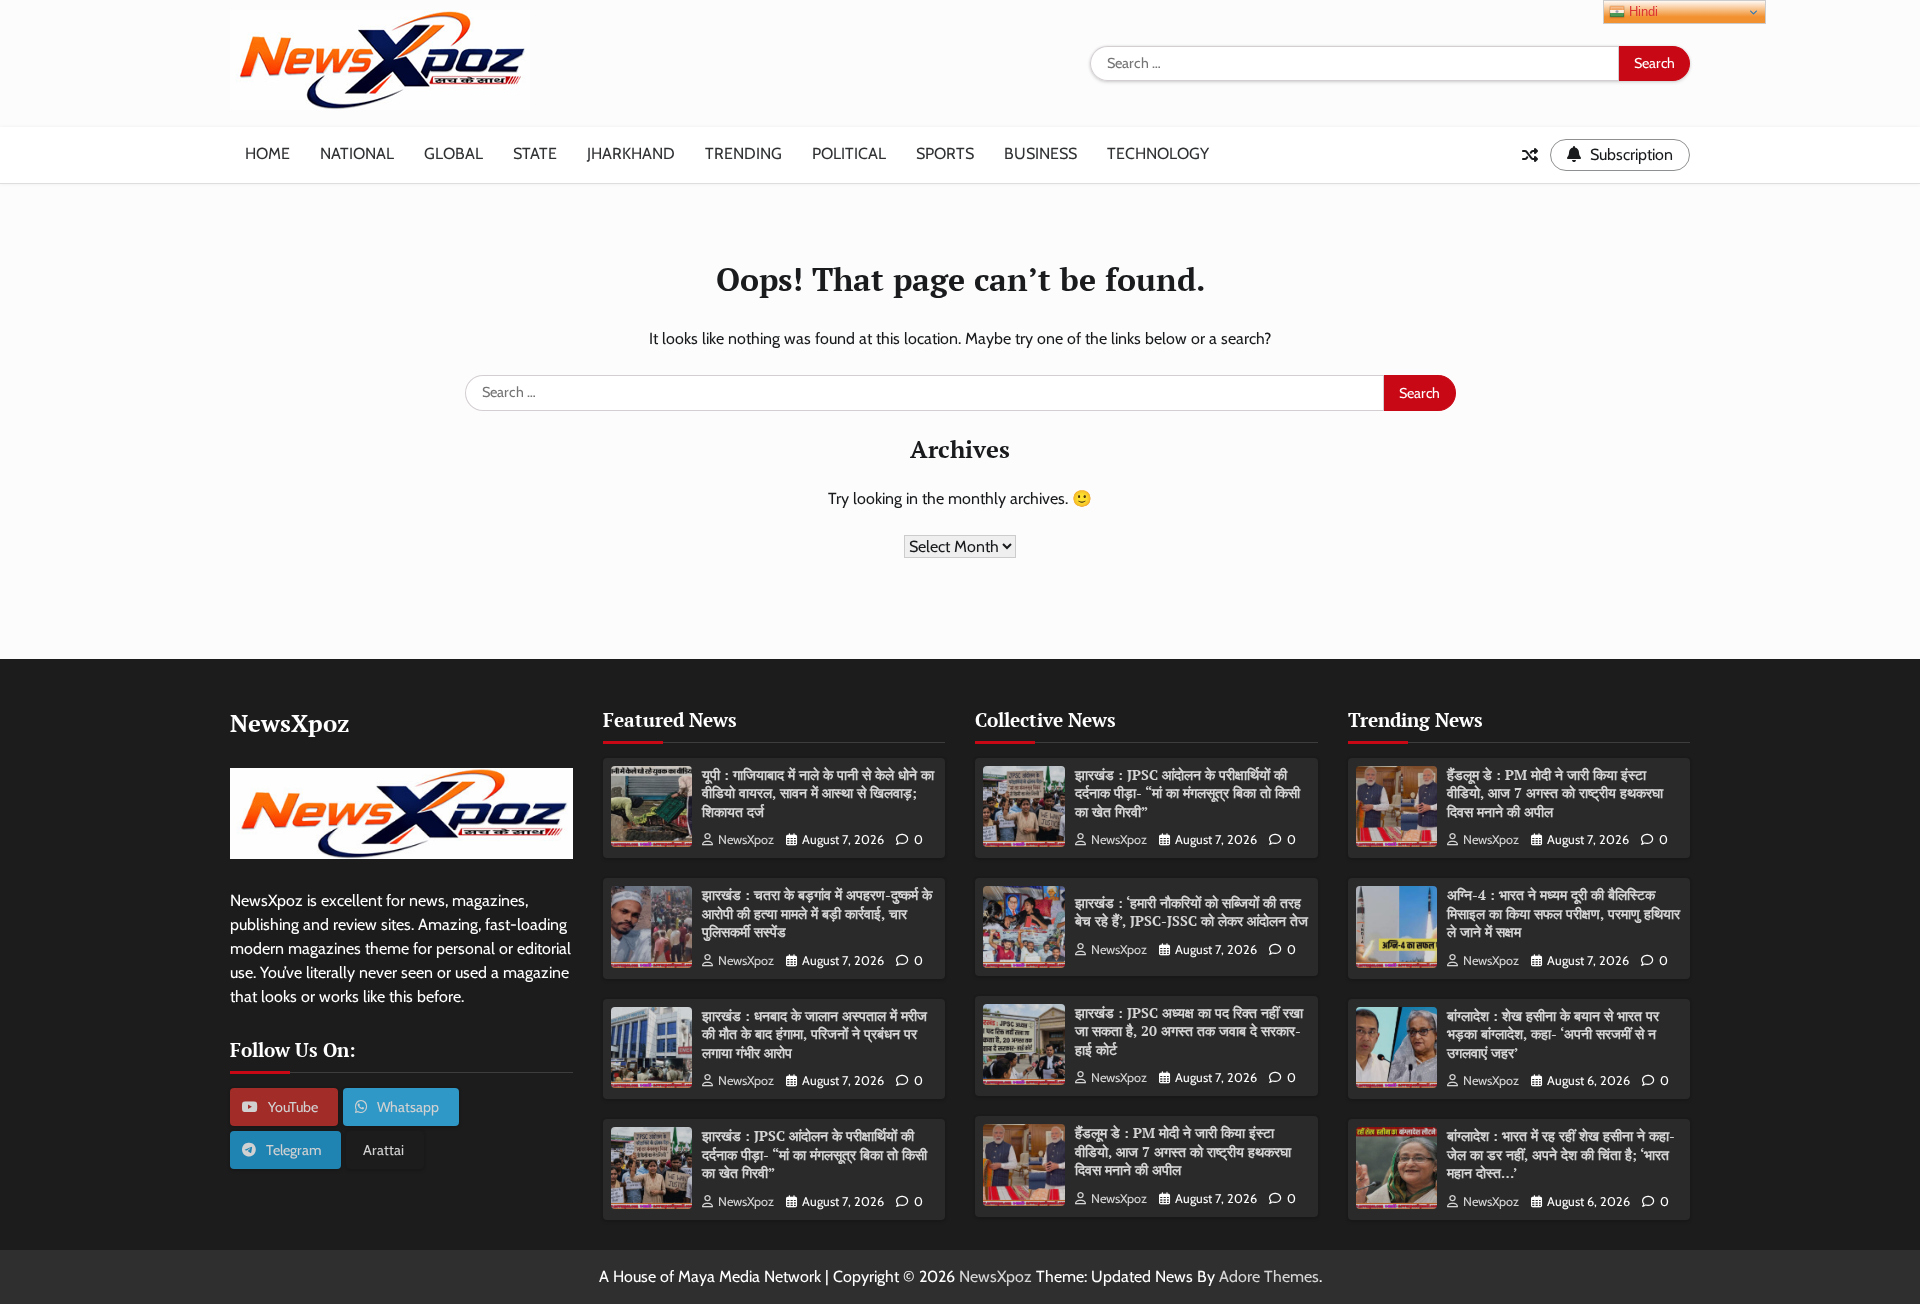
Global (453, 153)
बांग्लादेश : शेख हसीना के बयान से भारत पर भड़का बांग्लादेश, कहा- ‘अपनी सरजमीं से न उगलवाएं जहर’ (1553, 1034)
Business (1040, 153)
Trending (743, 153)
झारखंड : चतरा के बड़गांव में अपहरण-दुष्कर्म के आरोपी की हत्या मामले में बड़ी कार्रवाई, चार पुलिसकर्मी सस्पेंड (817, 913)
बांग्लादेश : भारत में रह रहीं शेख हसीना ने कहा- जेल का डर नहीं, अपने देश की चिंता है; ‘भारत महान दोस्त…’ (1561, 1154)
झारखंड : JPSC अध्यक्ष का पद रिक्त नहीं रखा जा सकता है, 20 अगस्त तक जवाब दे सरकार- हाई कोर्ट (1189, 1031)
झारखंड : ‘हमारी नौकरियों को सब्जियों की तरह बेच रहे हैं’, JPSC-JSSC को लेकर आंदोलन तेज (1191, 912)
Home (267, 153)
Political (849, 153)
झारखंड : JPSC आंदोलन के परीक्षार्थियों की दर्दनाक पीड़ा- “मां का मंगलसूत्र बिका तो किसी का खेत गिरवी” (814, 1154)
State (535, 153)
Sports (945, 153)
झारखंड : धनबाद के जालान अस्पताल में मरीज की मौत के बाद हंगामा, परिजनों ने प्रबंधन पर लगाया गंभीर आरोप (814, 1034)
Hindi (1641, 11)
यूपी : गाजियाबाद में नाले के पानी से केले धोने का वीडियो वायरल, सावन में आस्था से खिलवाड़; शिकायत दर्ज (818, 793)
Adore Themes (1269, 1276)
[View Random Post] (1530, 155)
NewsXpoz (746, 839)
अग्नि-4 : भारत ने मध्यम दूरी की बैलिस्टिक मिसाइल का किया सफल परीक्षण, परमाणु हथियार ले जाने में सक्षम (1563, 913)
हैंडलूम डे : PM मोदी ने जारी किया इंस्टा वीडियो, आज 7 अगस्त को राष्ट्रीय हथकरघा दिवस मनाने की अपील (1183, 1151)
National (357, 153)
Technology (1158, 153)
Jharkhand (631, 153)
